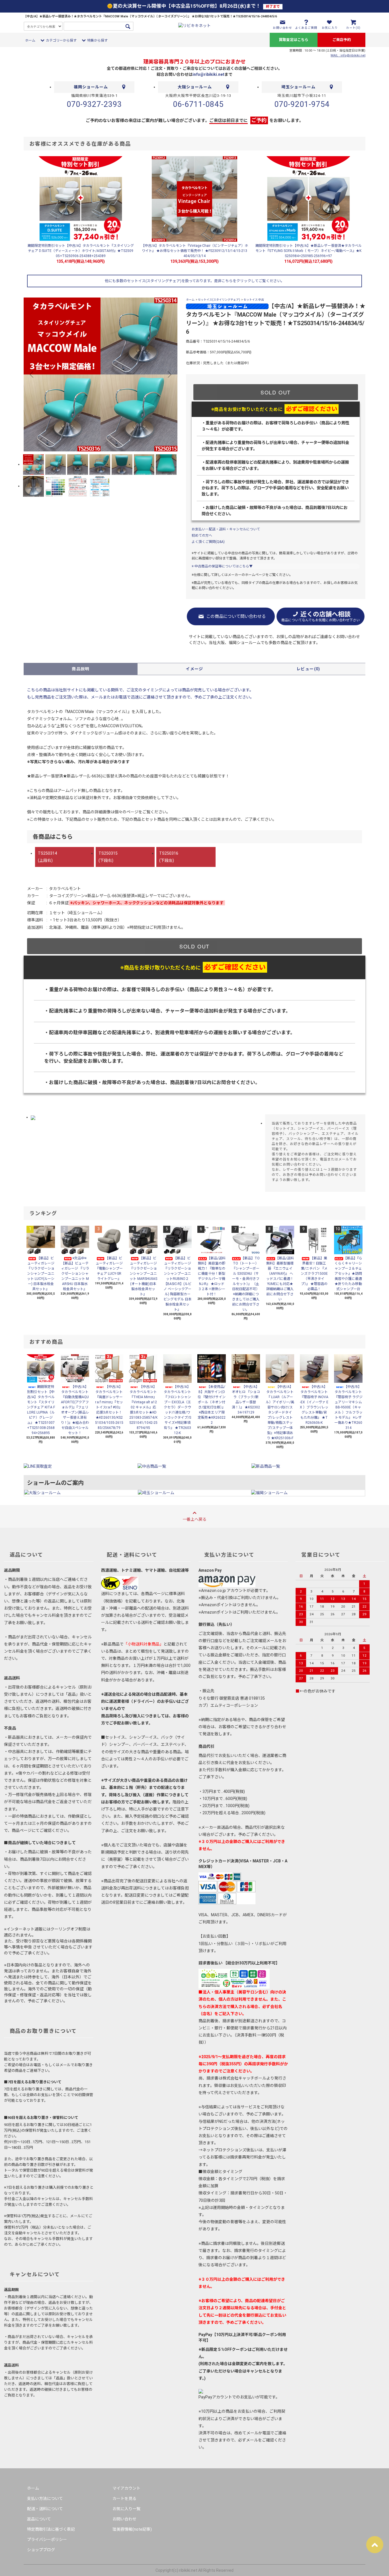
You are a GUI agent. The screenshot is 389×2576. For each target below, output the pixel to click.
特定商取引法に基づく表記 (51, 2529)
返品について (39, 2519)
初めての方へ (202, 535)
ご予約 (259, 120)
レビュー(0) (308, 669)
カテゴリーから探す (61, 40)
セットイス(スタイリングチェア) (219, 300)
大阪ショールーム (195, 87)
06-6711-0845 (198, 104)
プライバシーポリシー (47, 2540)
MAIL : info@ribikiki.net (348, 55)
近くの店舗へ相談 (321, 616)
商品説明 (81, 669)
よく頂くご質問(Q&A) (208, 542)
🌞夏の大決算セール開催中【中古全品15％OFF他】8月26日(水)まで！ (193, 6)
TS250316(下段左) (169, 857)
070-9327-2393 (94, 104)
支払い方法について (45, 2498)
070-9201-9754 (302, 104)
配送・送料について (45, 2509)
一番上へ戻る (195, 1519)
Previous (32, 374)
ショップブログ (41, 2550)
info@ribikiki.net (208, 74)
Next (169, 374)
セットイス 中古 (254, 300)
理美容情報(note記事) (132, 2529)
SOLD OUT (276, 392)
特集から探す (97, 40)
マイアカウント (126, 2488)
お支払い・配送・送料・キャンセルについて (226, 529)
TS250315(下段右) (108, 857)
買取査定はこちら (294, 40)
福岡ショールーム (91, 87)
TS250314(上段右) (47, 857)
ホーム (30, 40)
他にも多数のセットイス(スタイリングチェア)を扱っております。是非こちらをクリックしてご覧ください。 (195, 281)
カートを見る (124, 2498)
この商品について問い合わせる (236, 616)
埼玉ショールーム (298, 87)
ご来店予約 (342, 40)
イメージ (195, 669)
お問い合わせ (124, 2519)
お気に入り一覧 (126, 2509)
